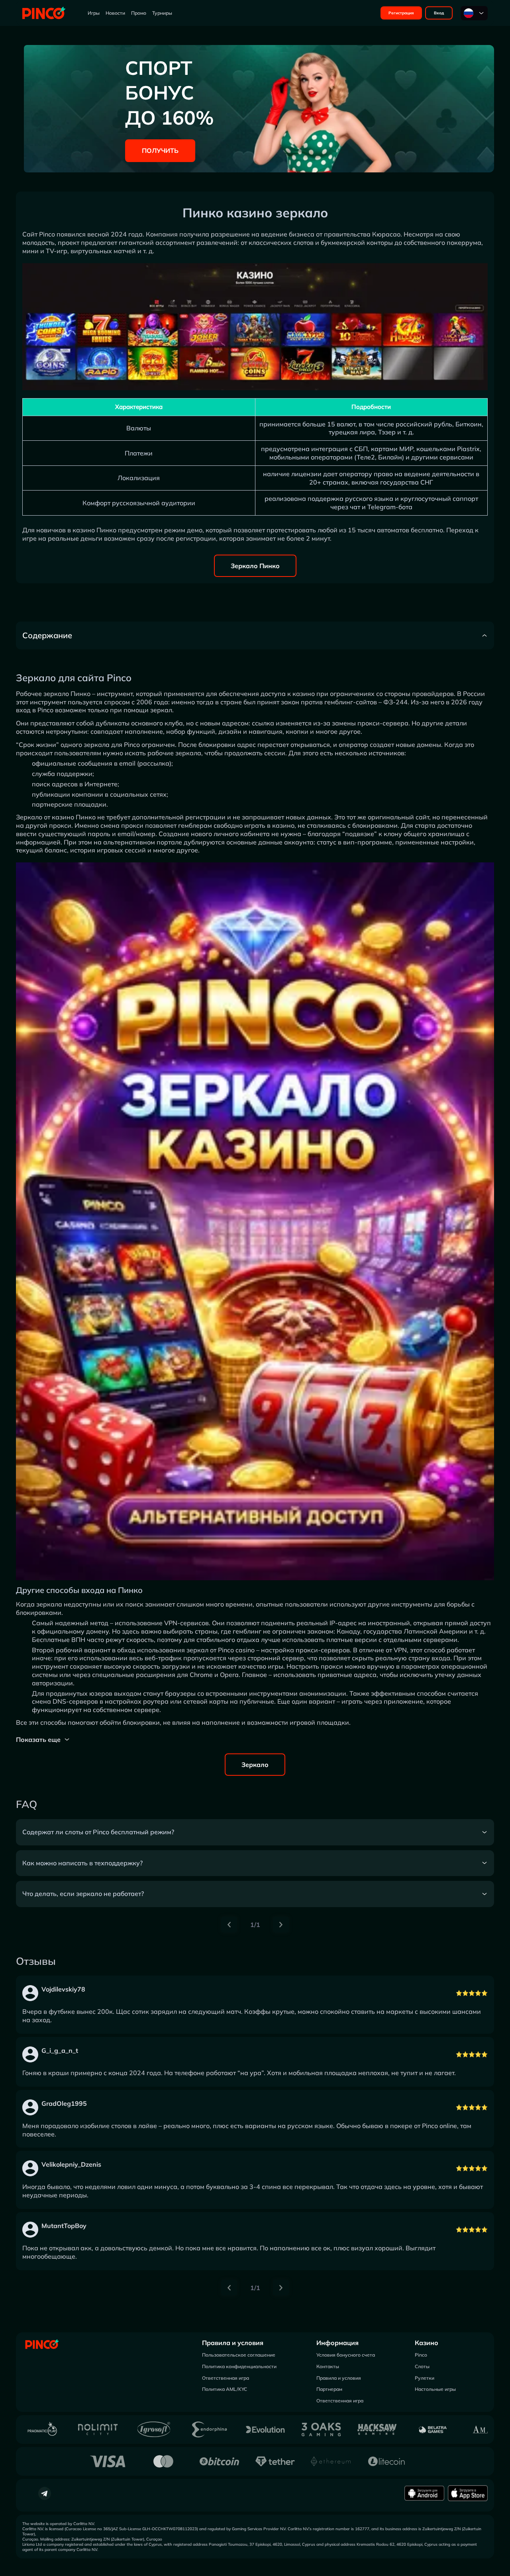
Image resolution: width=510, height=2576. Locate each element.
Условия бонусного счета (346, 2355)
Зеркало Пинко (255, 566)
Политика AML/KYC (225, 2389)
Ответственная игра (226, 2378)
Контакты (328, 2366)
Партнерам (329, 2389)
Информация (337, 2343)
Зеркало (255, 1765)
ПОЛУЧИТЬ (160, 150)
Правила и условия (233, 2343)
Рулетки (425, 2378)
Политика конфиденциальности (239, 2366)
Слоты (422, 2366)
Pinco (421, 2355)
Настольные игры (435, 2389)
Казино (427, 2343)
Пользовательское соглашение (239, 2355)
